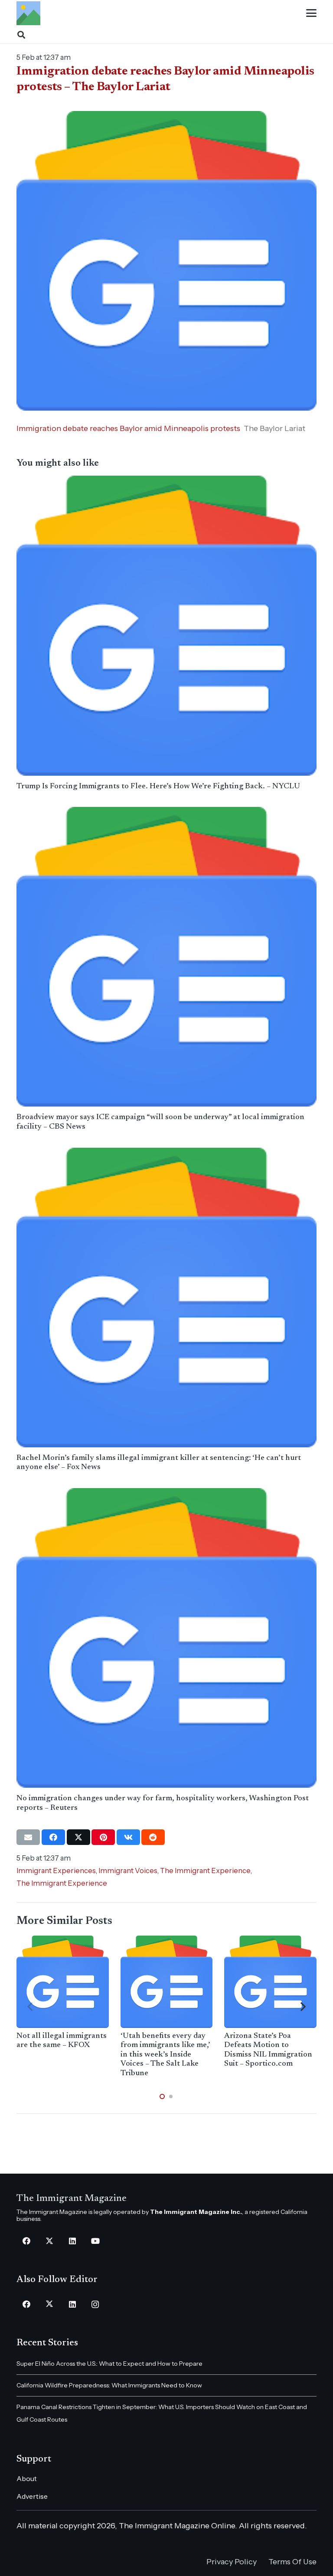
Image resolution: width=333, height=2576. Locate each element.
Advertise (32, 2496)
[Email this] (28, 1837)
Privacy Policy (232, 2562)
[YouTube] (95, 2241)
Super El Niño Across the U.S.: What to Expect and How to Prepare (109, 2364)
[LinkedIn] (72, 2241)
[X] (49, 2241)
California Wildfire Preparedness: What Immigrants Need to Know (109, 2385)
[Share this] (53, 1837)
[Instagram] (95, 2304)
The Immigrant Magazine (72, 2199)
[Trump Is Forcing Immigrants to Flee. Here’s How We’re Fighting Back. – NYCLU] (166, 625)
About (27, 2478)
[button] (311, 13)
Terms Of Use (292, 2562)
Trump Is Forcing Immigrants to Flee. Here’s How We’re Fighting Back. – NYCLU (158, 787)
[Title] (28, 13)
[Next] (303, 2007)
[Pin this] (103, 1837)
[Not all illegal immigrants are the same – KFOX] (62, 1982)
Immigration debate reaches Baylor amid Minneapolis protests (128, 428)
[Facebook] (26, 2241)
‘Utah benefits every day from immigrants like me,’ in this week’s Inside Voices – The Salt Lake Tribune (165, 2055)
